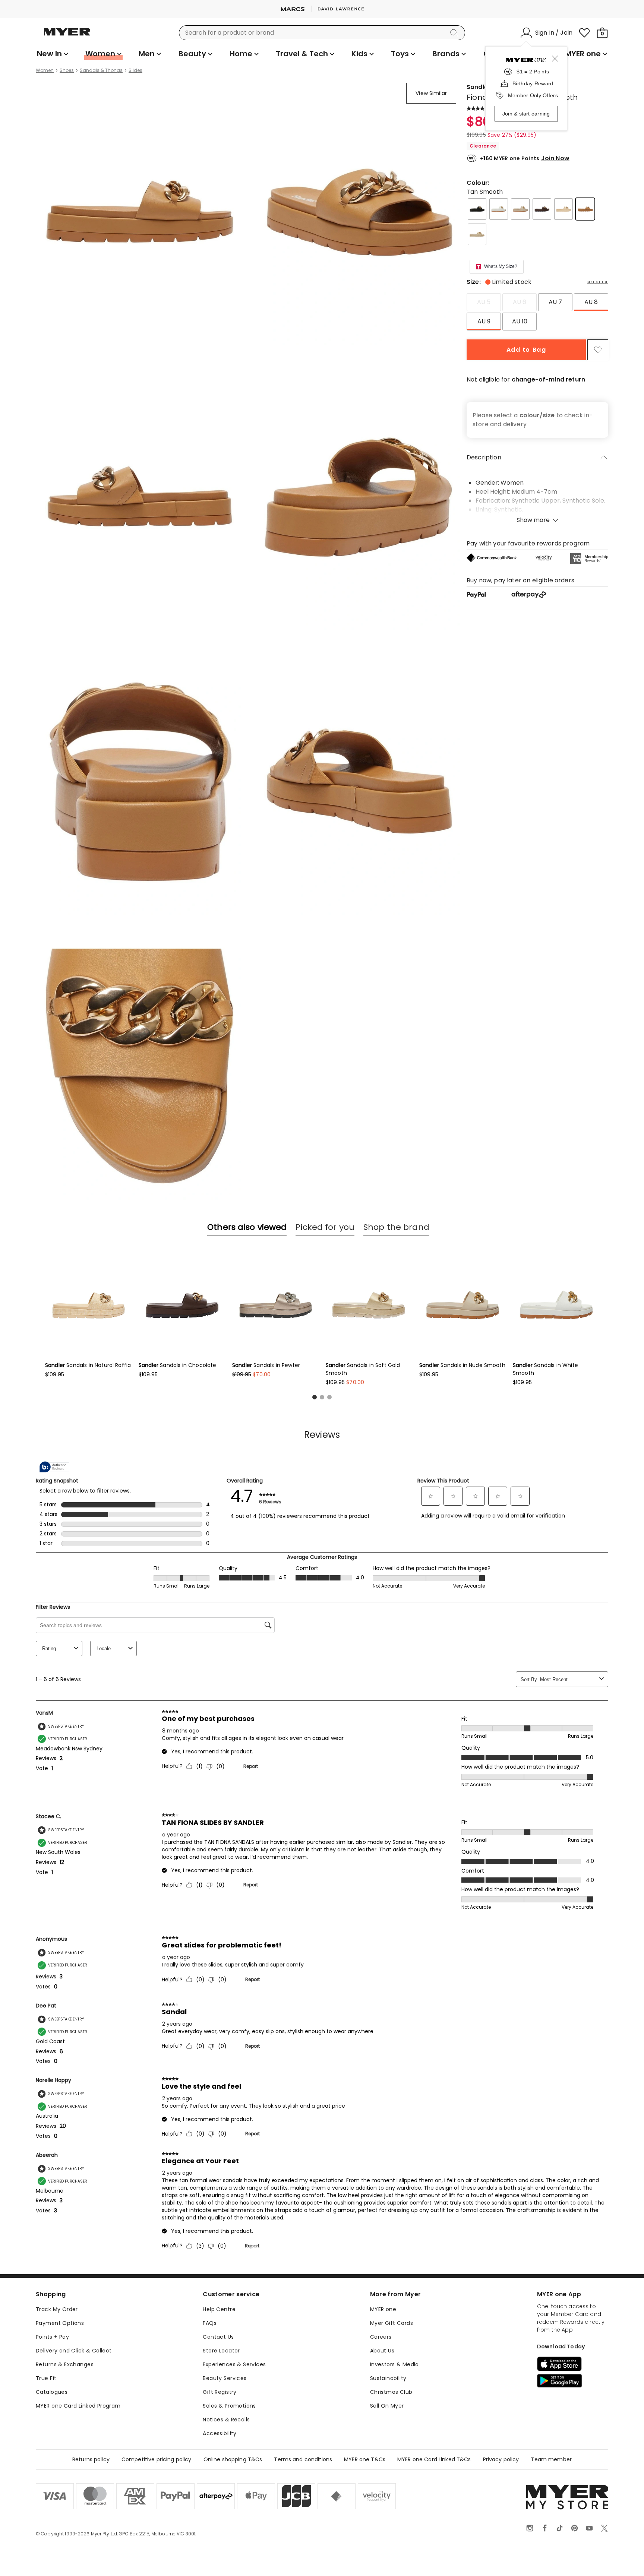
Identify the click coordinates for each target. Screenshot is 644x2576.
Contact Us (218, 2337)
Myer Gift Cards (392, 2323)
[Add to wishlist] (598, 350)
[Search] (455, 33)
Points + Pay (52, 2337)
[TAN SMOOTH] (585, 209)
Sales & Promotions (229, 2406)
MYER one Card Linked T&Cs (434, 2459)
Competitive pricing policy (157, 2459)
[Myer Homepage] (67, 36)
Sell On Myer (387, 2406)
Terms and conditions (303, 2459)
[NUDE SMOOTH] (520, 209)
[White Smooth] (499, 209)
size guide (598, 282)
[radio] (484, 302)
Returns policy (91, 2459)
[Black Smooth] (477, 209)
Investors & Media (394, 2364)
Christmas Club (391, 2392)
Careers (381, 2337)
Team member (551, 2459)
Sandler (479, 87)
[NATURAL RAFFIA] (563, 209)
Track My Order (57, 2309)
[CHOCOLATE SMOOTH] (542, 209)
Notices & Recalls (226, 2420)
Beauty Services (225, 2378)
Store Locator (221, 2351)
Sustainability (388, 2378)
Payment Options (60, 2323)
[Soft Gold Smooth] (477, 234)
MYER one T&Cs (365, 2459)
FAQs (210, 2323)
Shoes (67, 70)
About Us (382, 2351)
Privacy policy (501, 2459)
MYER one (383, 2309)
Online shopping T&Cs (233, 2459)
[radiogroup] (537, 312)
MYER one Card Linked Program (78, 2406)
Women (45, 70)
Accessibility (220, 2433)
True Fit (46, 2378)
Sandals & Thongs (101, 70)
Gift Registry (220, 2392)
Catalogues (52, 2392)
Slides (135, 70)
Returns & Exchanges (65, 2364)
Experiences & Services (234, 2364)
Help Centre (219, 2309)
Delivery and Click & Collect (74, 2351)
